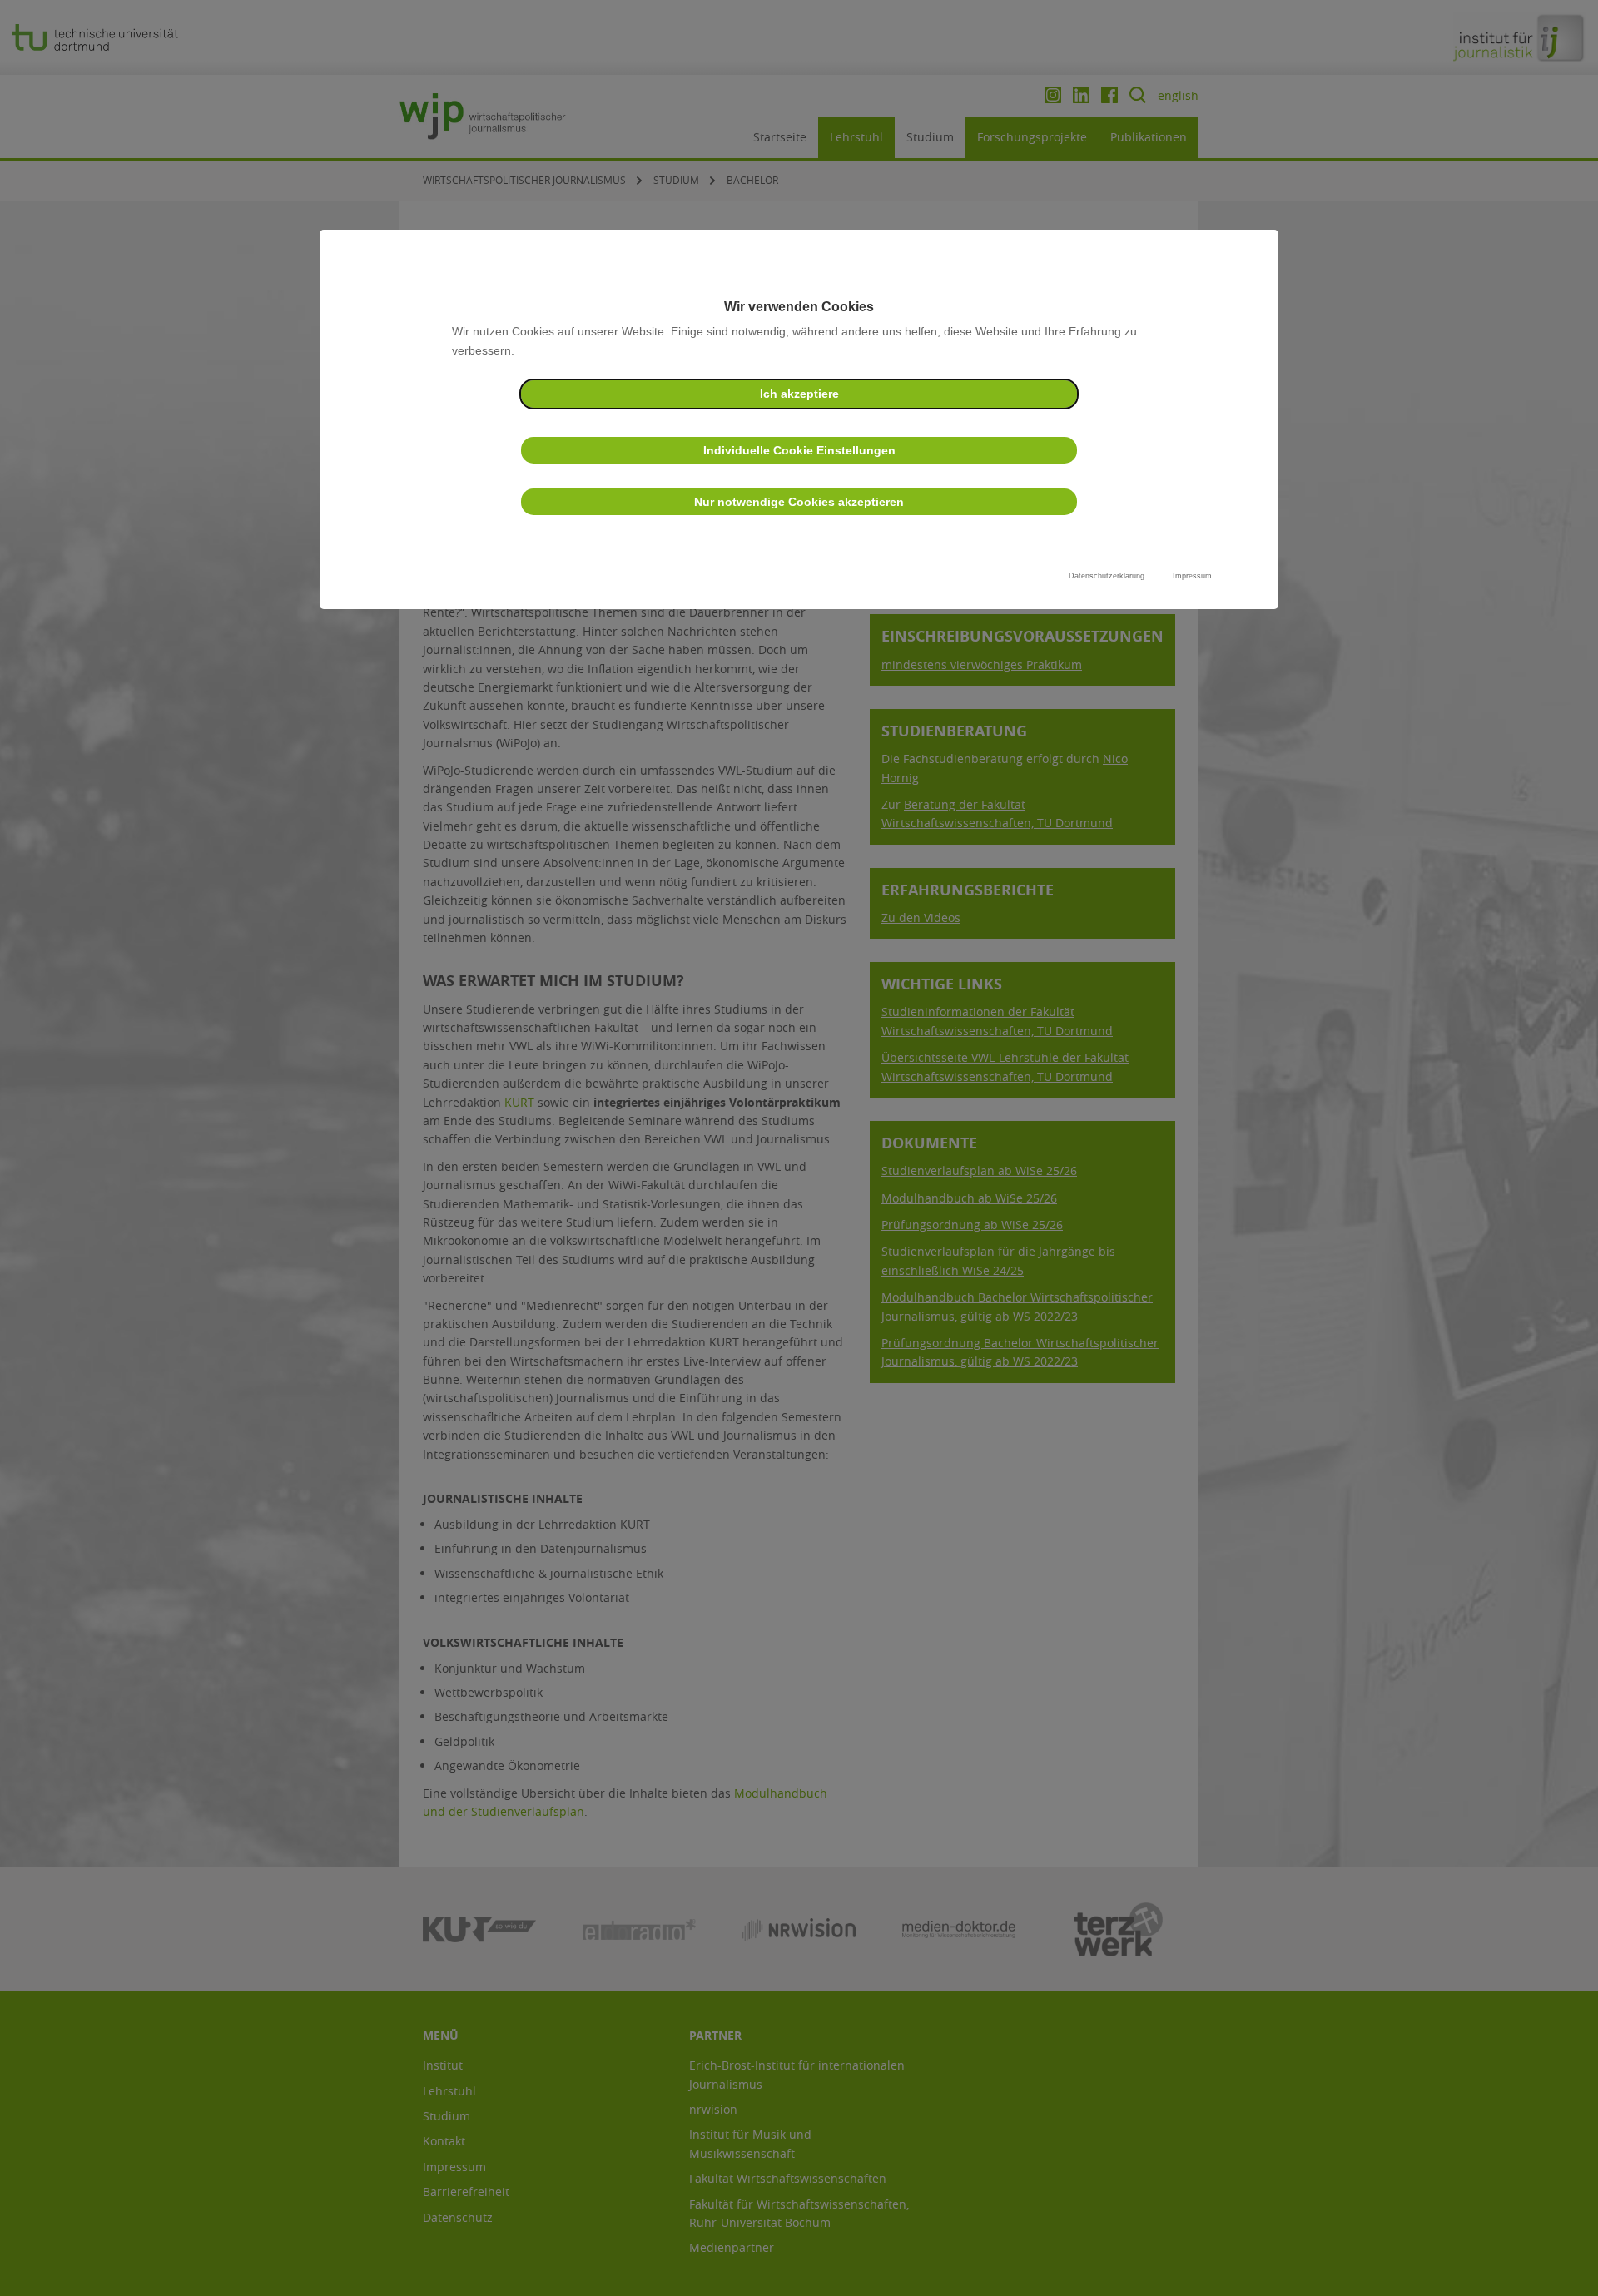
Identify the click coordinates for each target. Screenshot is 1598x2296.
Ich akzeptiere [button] (799, 394)
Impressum (1192, 576)
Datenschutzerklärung (1107, 576)
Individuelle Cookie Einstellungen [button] (799, 450)
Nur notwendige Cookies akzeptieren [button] (799, 502)
